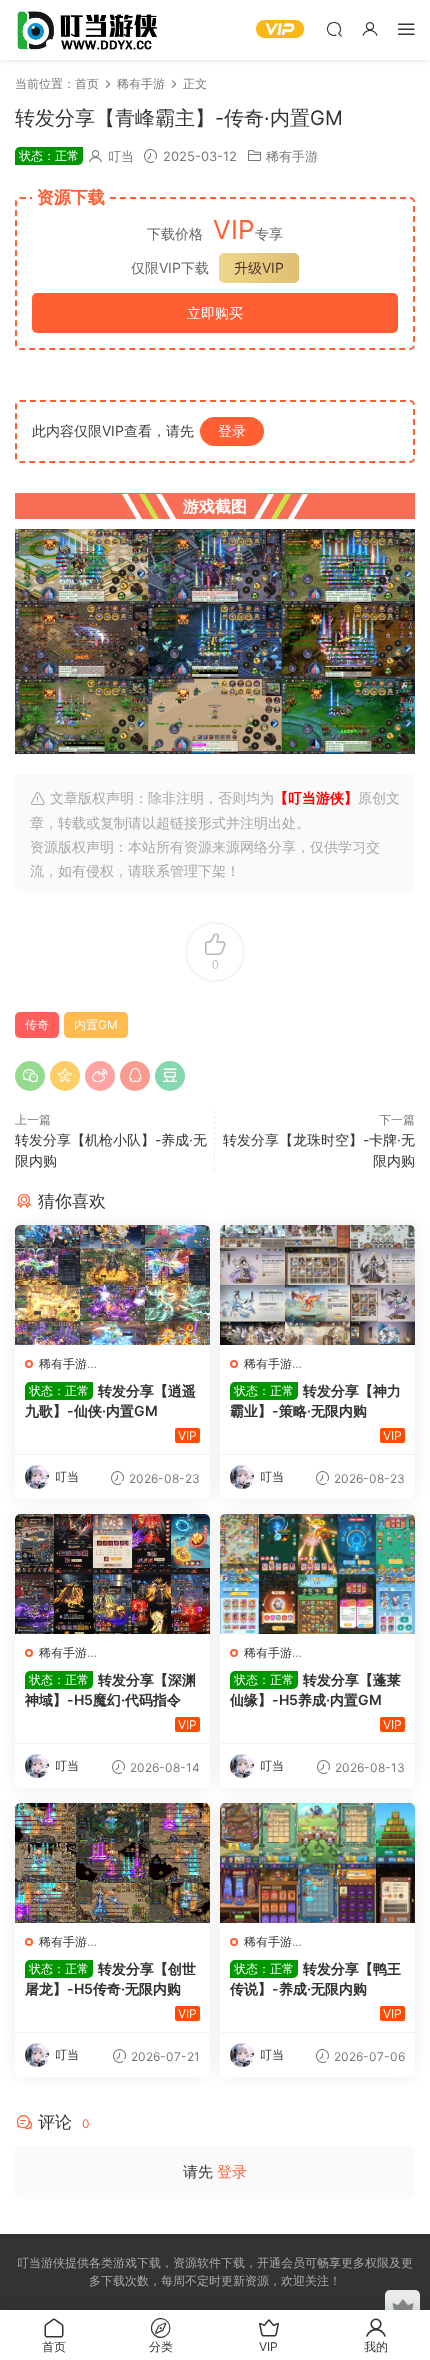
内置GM (96, 1024)
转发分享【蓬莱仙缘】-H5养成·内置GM (315, 1689)
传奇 (37, 1024)
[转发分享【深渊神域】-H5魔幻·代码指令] (112, 1574)
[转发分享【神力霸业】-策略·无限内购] (317, 1285)
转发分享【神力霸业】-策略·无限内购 (315, 1400)
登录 (232, 430)
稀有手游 (292, 156)
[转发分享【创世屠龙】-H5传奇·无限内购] (112, 1863)
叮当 (121, 156)
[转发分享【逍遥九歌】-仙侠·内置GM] (112, 1285)
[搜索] (334, 28)
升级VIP (259, 267)
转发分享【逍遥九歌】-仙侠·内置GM (110, 1400)
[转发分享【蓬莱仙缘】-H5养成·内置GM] (317, 1574)
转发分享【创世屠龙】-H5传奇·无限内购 (110, 1978)
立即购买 (215, 312)
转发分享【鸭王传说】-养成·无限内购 (315, 1978)
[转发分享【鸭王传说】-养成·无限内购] (317, 1863)
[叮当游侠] (90, 30)
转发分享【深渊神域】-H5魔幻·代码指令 (110, 1689)
